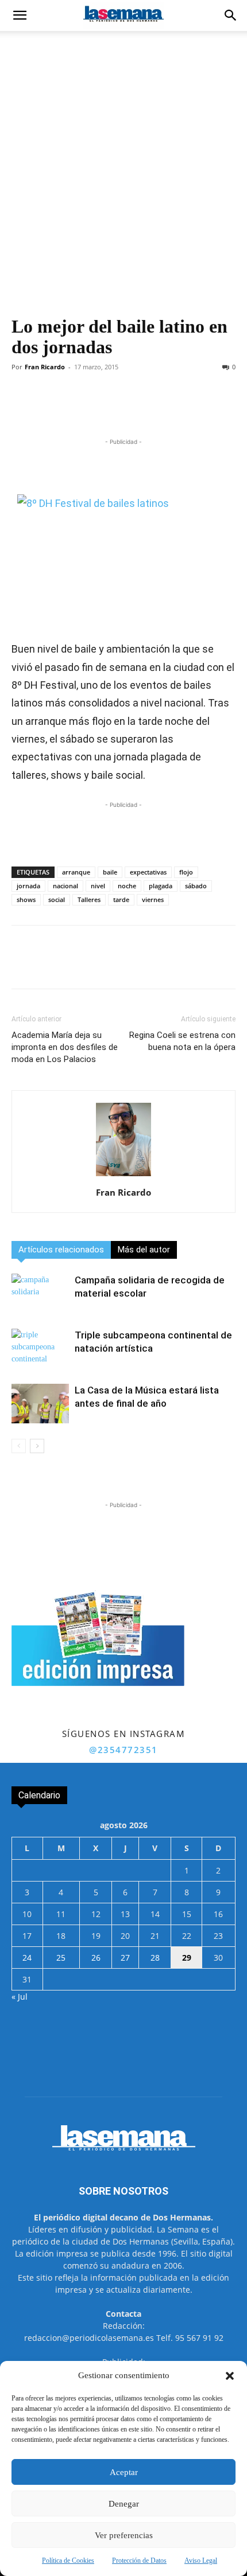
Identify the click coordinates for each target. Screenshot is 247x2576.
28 (155, 1958)
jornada (28, 886)
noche (127, 886)
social (57, 899)
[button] (230, 2376)
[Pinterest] (191, 409)
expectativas (148, 872)
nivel (98, 886)
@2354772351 (123, 1750)
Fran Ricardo (45, 367)
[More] (218, 409)
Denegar (124, 2504)
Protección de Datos (139, 2561)
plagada (161, 886)
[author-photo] (123, 1176)
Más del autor (144, 1250)
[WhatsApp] (112, 409)
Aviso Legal (201, 2561)
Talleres (89, 899)
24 (27, 1958)
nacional (65, 886)
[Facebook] (59, 409)
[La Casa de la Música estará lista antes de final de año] (40, 1404)
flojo (186, 872)
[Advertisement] (123, 160)
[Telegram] (138, 409)
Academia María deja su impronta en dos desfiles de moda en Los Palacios (65, 1047)
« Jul (20, 1997)
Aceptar (124, 2472)
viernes (153, 899)
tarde (121, 899)
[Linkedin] (165, 409)
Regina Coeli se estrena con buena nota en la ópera (182, 1041)
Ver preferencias (124, 2535)
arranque (76, 872)
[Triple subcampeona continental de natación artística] (40, 1349)
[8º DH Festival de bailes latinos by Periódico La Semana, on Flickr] (123, 555)
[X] (86, 409)
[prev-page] (19, 1446)
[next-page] (37, 1446)
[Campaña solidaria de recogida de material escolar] (40, 1293)
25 (61, 1958)
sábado (196, 886)
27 (125, 1958)
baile (110, 872)
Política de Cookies (68, 2561)
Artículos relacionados (61, 1250)
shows (26, 899)
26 (96, 1958)
